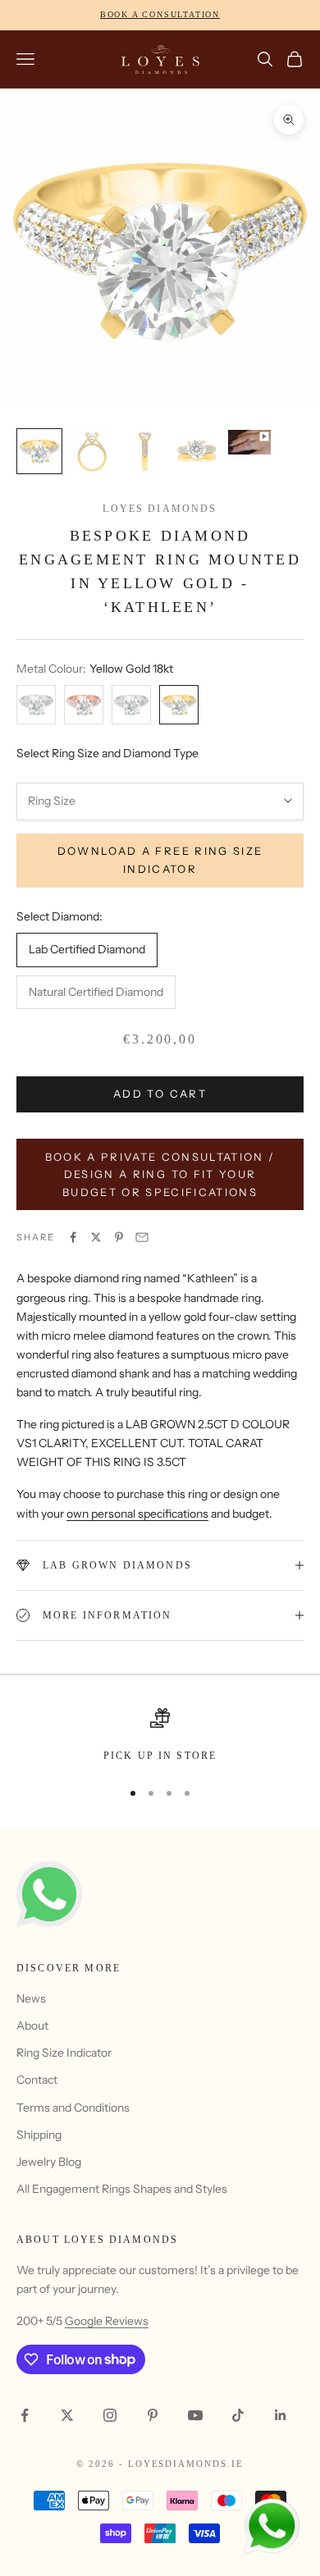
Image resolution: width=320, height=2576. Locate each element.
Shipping (39, 2135)
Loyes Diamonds (160, 509)
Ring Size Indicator (64, 2053)
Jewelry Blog (49, 2162)
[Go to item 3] (144, 451)
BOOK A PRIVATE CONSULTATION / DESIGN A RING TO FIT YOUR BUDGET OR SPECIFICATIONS (160, 1174)
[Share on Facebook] (73, 1237)
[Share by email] (142, 1237)
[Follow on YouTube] (195, 2415)
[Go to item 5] (249, 442)
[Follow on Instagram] (110, 2415)
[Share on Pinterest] (119, 1237)
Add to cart (160, 1094)
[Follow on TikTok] (238, 2415)
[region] (160, 1736)
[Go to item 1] (39, 451)
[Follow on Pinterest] (153, 2415)
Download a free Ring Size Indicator (160, 859)
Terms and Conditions (73, 2108)
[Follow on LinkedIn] (281, 2415)
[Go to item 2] (92, 451)
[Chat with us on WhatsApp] (271, 2527)
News (31, 1998)
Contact (37, 2080)
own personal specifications (137, 1514)
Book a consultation (160, 14)
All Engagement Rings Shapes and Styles (122, 2189)
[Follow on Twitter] (67, 2415)
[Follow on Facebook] (25, 2415)
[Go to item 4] (197, 451)
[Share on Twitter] (96, 1237)
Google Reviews (107, 2321)
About (32, 2026)
